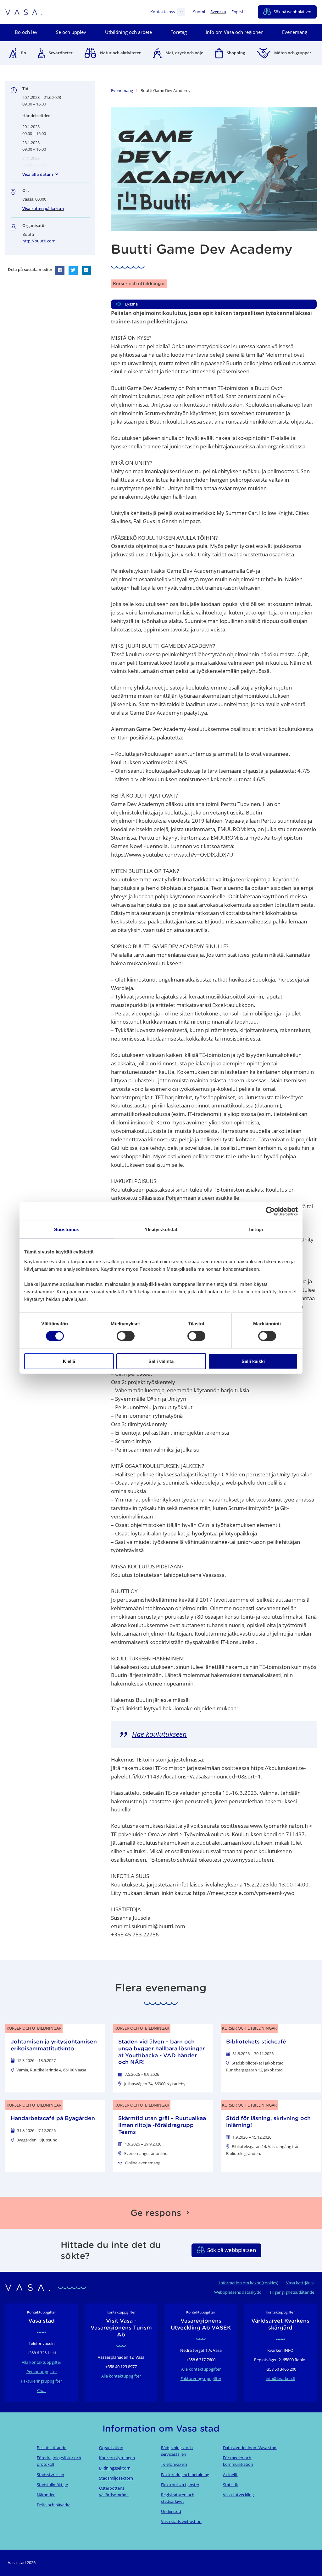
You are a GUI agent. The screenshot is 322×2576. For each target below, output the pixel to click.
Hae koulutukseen (159, 1734)
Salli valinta (161, 1361)
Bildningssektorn (115, 2468)
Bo (23, 53)
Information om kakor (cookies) (249, 2283)
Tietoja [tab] (255, 1229)
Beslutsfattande (52, 2448)
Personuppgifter (42, 2372)
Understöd (171, 2511)
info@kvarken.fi (280, 2378)
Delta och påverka (54, 2505)
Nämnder (46, 2495)
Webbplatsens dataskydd (238, 2292)
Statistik (230, 2485)
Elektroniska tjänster (180, 2485)
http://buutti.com (39, 241)
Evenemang (122, 90)
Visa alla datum (38, 174)
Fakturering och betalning (185, 2475)
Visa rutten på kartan (43, 208)
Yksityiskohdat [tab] (161, 1229)
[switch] (126, 1336)
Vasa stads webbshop (181, 2521)
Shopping (236, 53)
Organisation (111, 2448)
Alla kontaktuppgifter (42, 2362)
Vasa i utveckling (238, 2495)
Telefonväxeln (174, 2464)
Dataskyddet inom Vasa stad (250, 2448)
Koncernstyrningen (117, 2458)
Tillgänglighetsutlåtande (292, 2292)
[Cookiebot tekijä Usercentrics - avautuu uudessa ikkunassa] (270, 1211)
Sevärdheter (61, 53)
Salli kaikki (253, 1361)
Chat (42, 2390)
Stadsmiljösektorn (116, 2478)
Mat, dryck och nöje (184, 53)
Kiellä (69, 1361)
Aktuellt (230, 2475)
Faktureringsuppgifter (42, 2381)
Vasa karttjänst (300, 2283)
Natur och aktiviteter (120, 53)
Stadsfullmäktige (52, 2485)
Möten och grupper (293, 53)
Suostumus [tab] (67, 1229)
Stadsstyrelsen (50, 2475)
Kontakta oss (163, 12)
